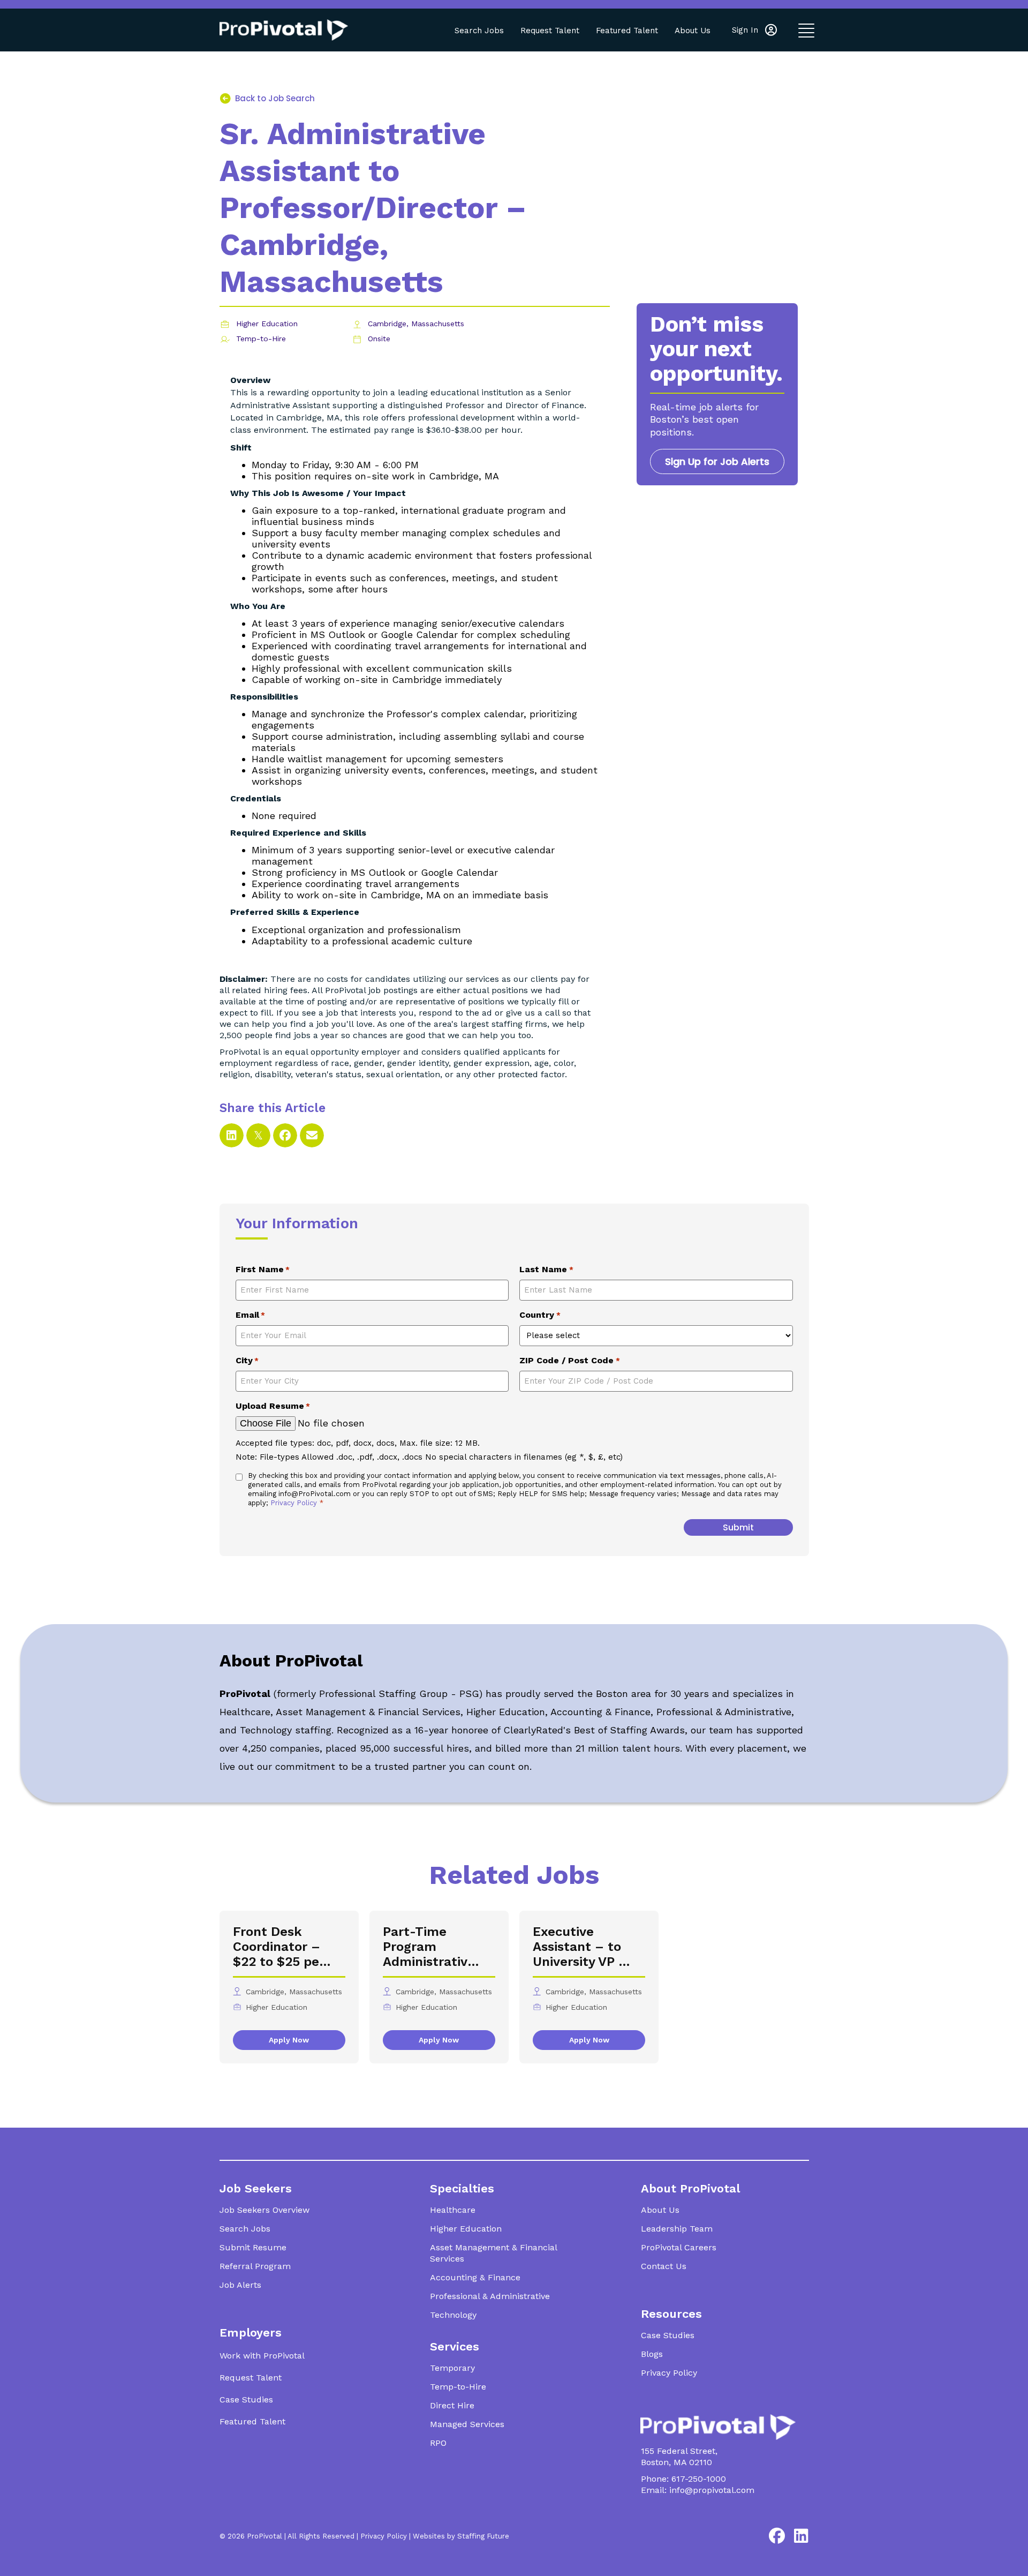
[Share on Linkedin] (232, 1135)
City (247, 1360)
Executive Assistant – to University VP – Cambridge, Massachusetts (580, 1947)
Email (250, 1315)
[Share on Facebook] (285, 1135)
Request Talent (550, 31)
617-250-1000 (699, 2479)
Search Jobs (479, 31)
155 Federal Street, (679, 2451)
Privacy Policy (295, 1503)
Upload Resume (273, 1406)
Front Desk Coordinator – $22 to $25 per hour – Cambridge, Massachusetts (280, 1947)
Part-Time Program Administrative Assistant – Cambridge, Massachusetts (430, 1947)
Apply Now (289, 2040)
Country (540, 1315)
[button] (754, 30)
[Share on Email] (312, 1135)
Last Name (546, 1269)
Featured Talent (627, 31)
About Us (693, 31)
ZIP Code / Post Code (569, 1360)
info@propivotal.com (712, 2490)
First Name (263, 1269)
